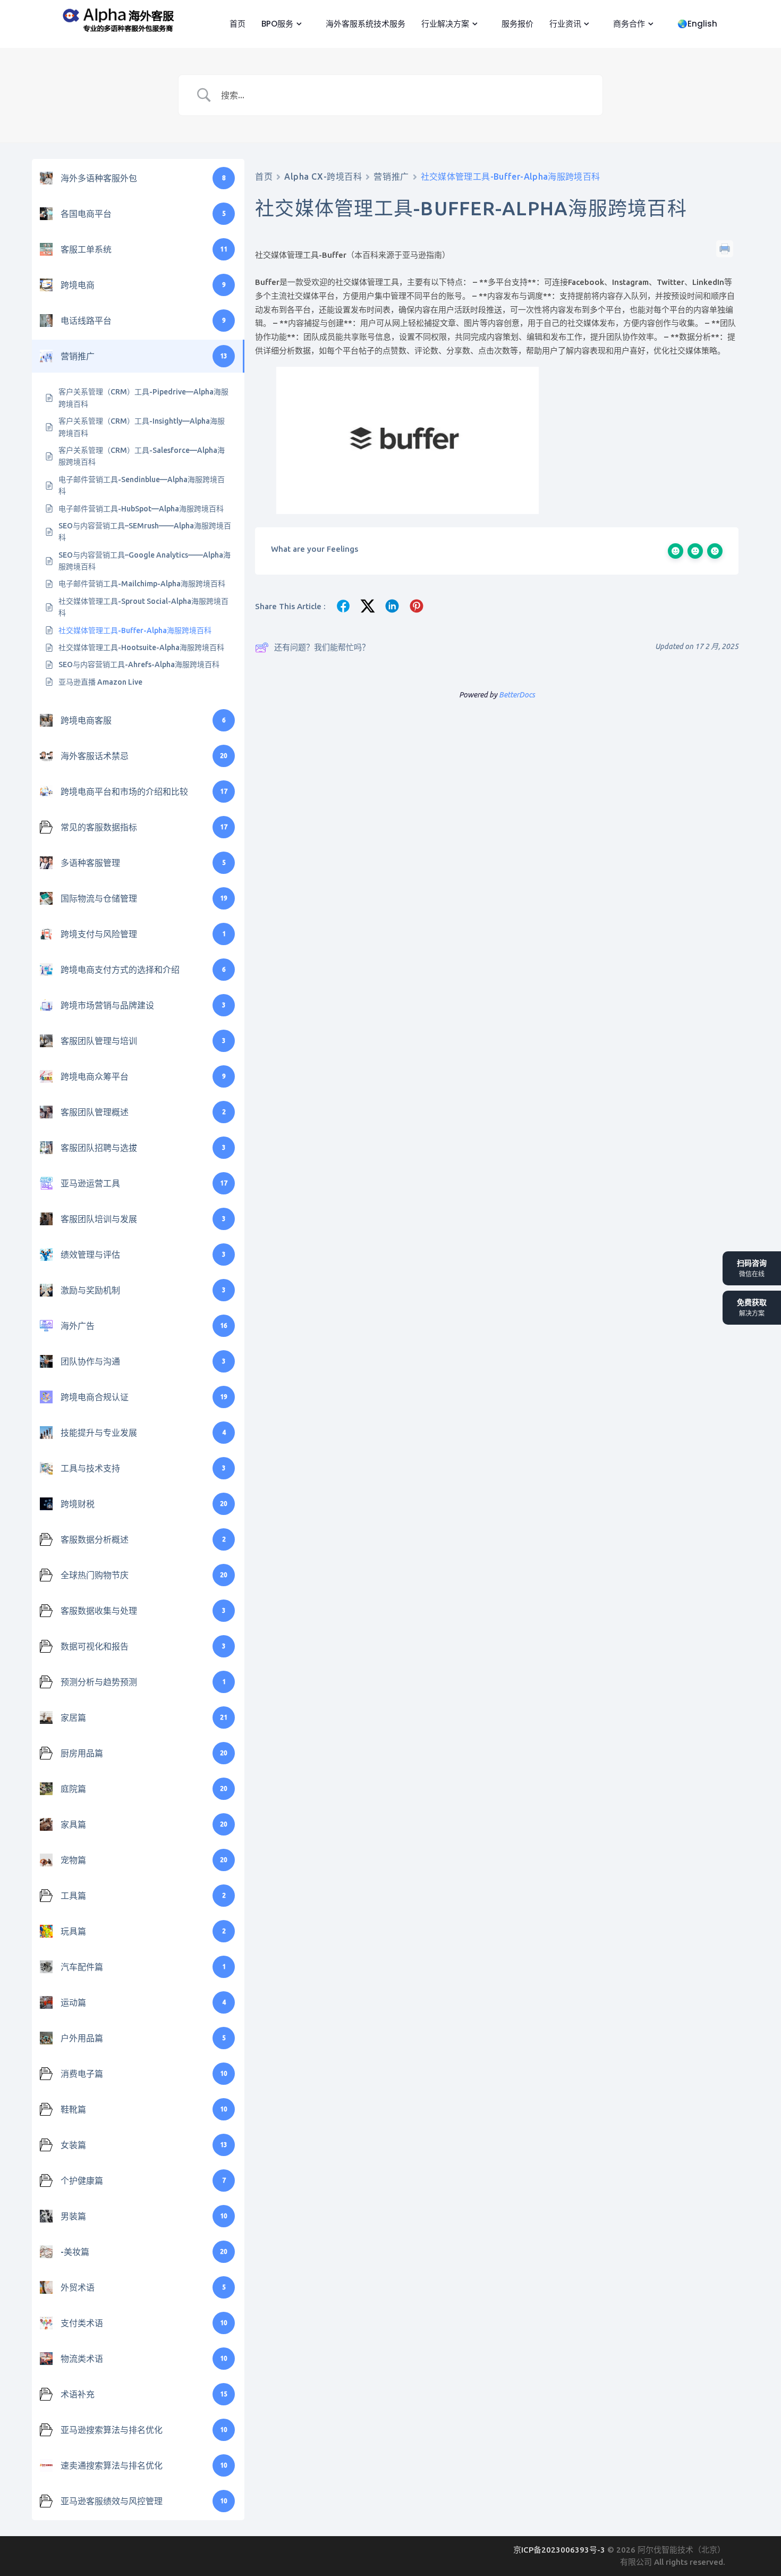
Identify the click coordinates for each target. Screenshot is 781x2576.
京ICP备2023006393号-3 (560, 2550)
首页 (236, 24)
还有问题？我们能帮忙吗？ (322, 647)
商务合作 (628, 24)
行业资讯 (564, 24)
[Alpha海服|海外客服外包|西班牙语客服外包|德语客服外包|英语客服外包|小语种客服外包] (116, 18)
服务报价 (516, 24)
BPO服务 (276, 24)
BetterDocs (517, 695)
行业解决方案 (444, 24)
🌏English (696, 24)
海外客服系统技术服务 (364, 24)
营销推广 (391, 176)
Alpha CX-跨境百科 (323, 176)
